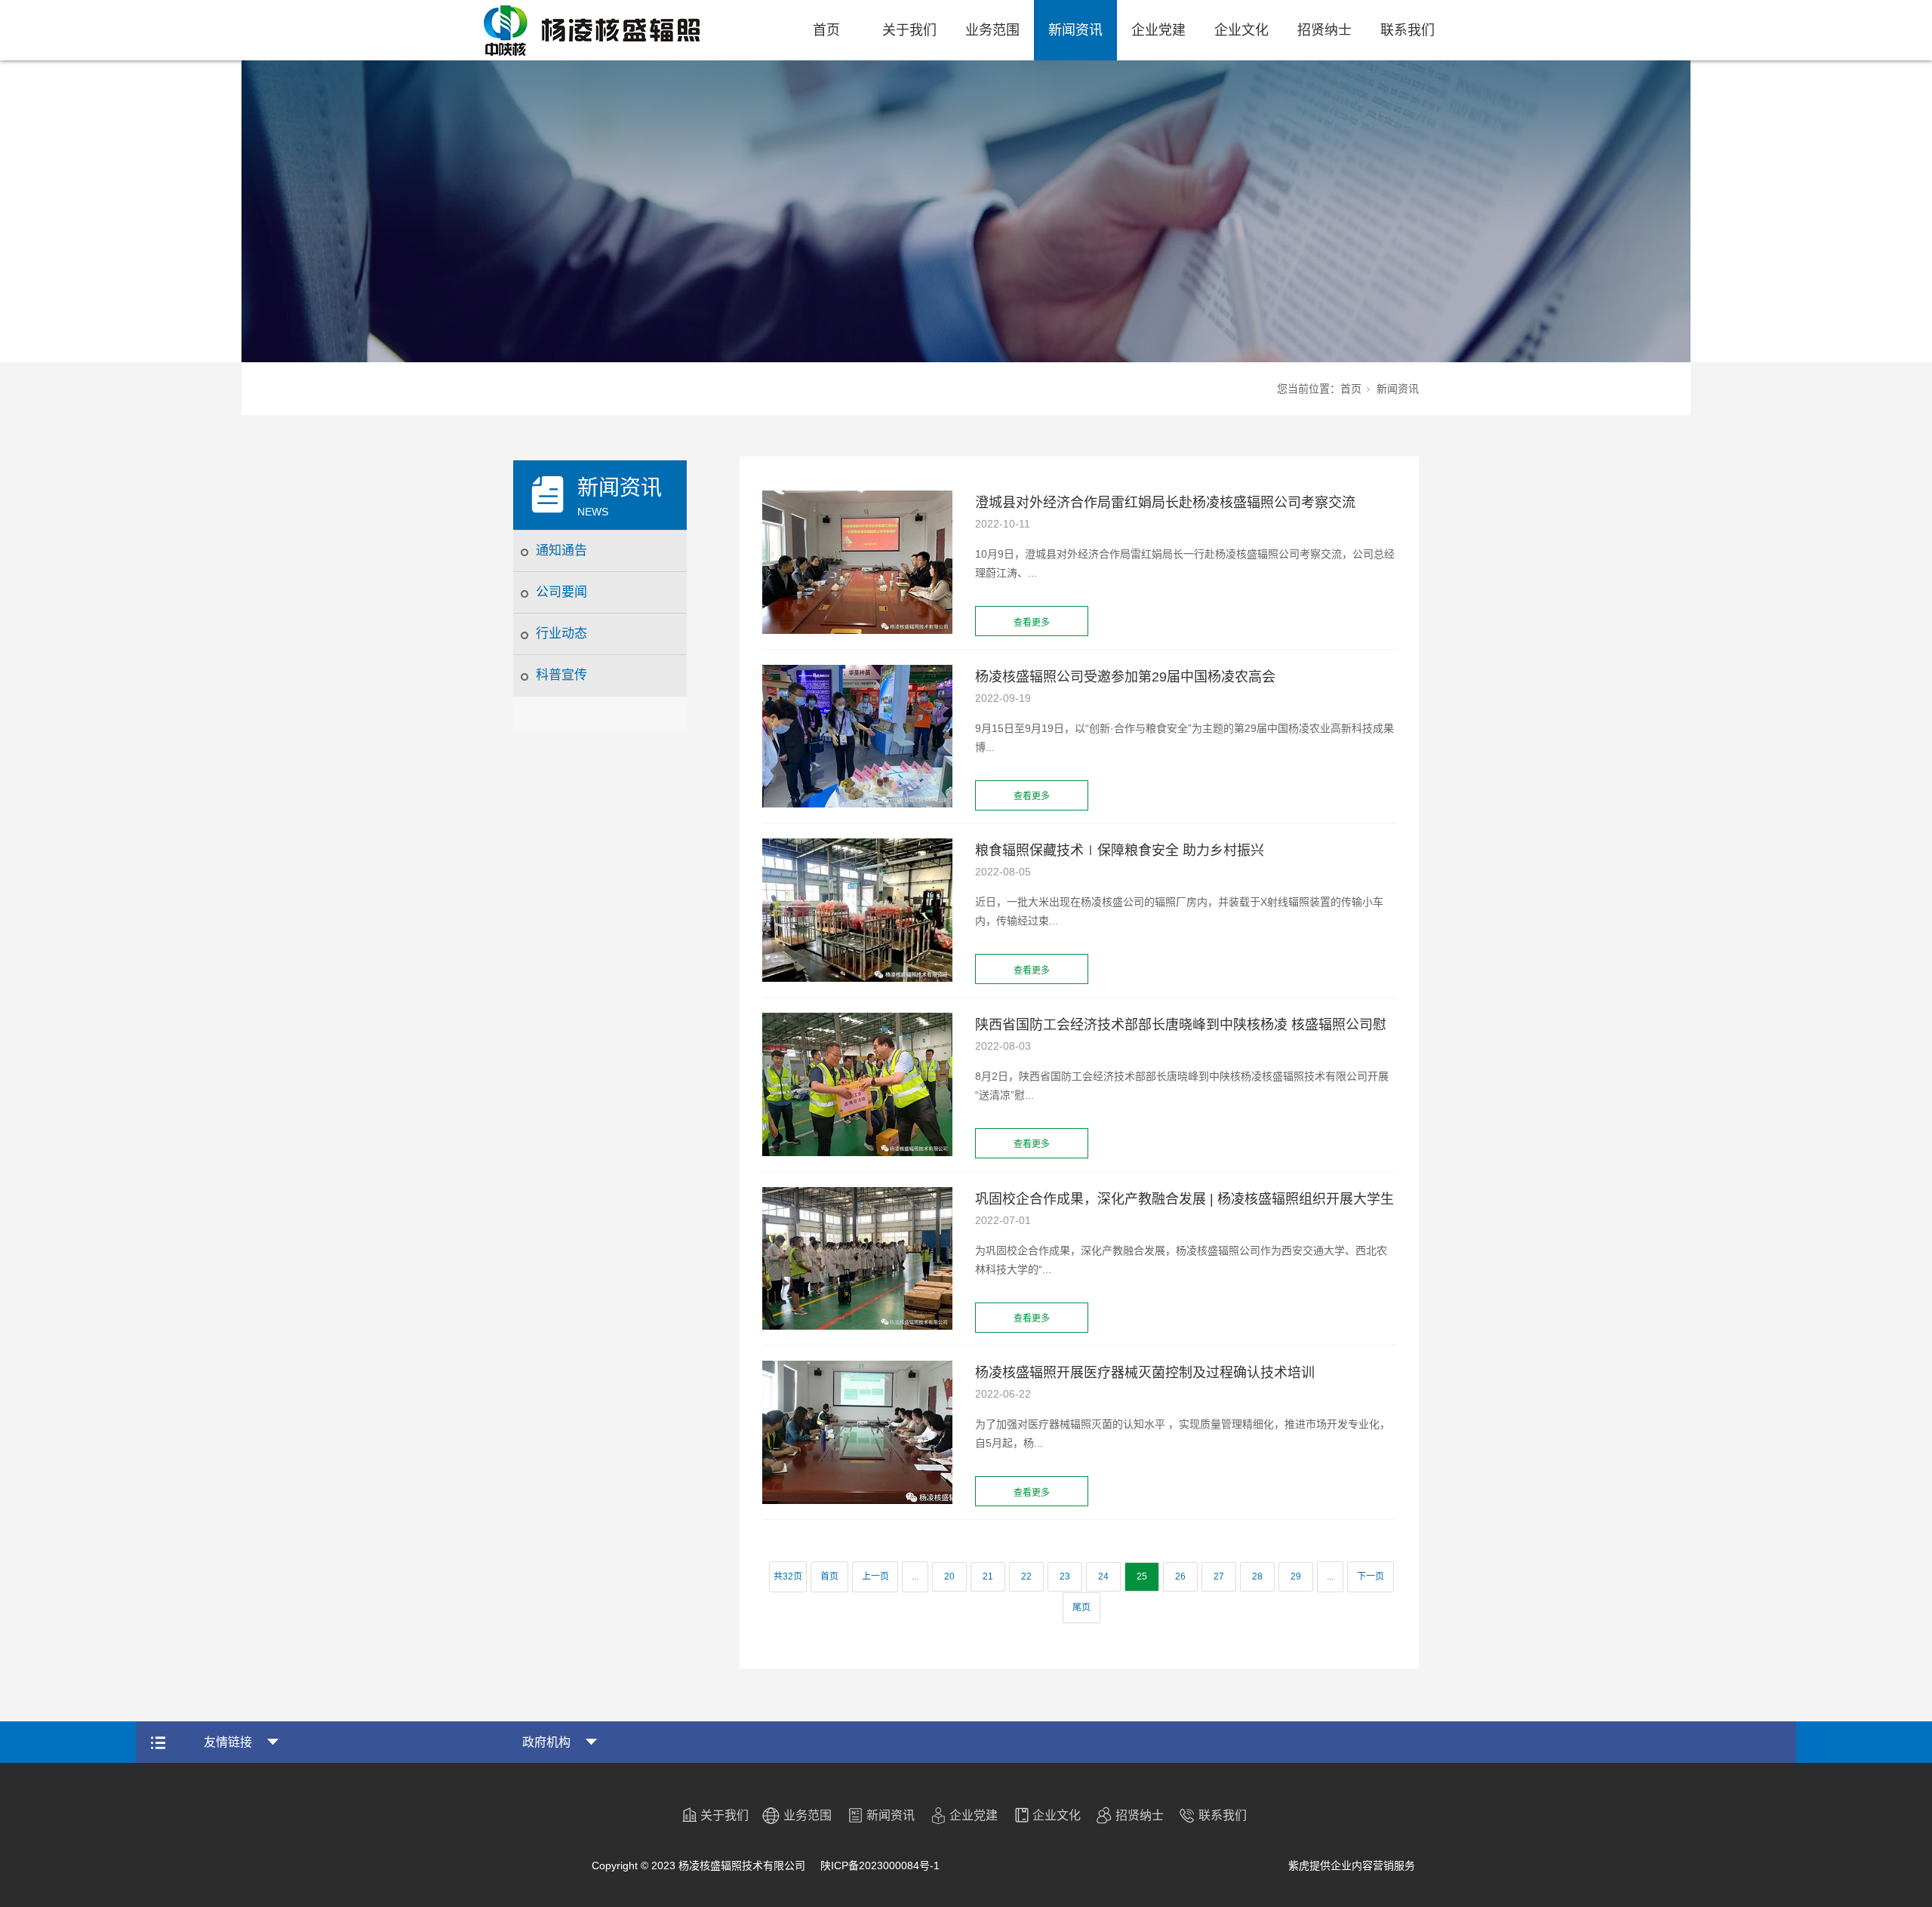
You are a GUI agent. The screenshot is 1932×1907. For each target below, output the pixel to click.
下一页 (1371, 1576)
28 (1257, 1576)
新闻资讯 (1075, 30)
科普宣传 (561, 675)
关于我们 (909, 30)
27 (1219, 1576)
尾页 (1081, 1607)
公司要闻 (561, 592)
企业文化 (1241, 30)
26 (1180, 1576)
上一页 (875, 1576)
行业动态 (561, 634)
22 (1026, 1576)
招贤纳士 (1324, 30)
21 (988, 1576)
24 (1103, 1576)
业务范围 (992, 30)
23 (1065, 1576)
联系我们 (1407, 30)
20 (949, 1576)
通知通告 (561, 551)
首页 (826, 30)
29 (1296, 1576)
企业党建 (1158, 30)
